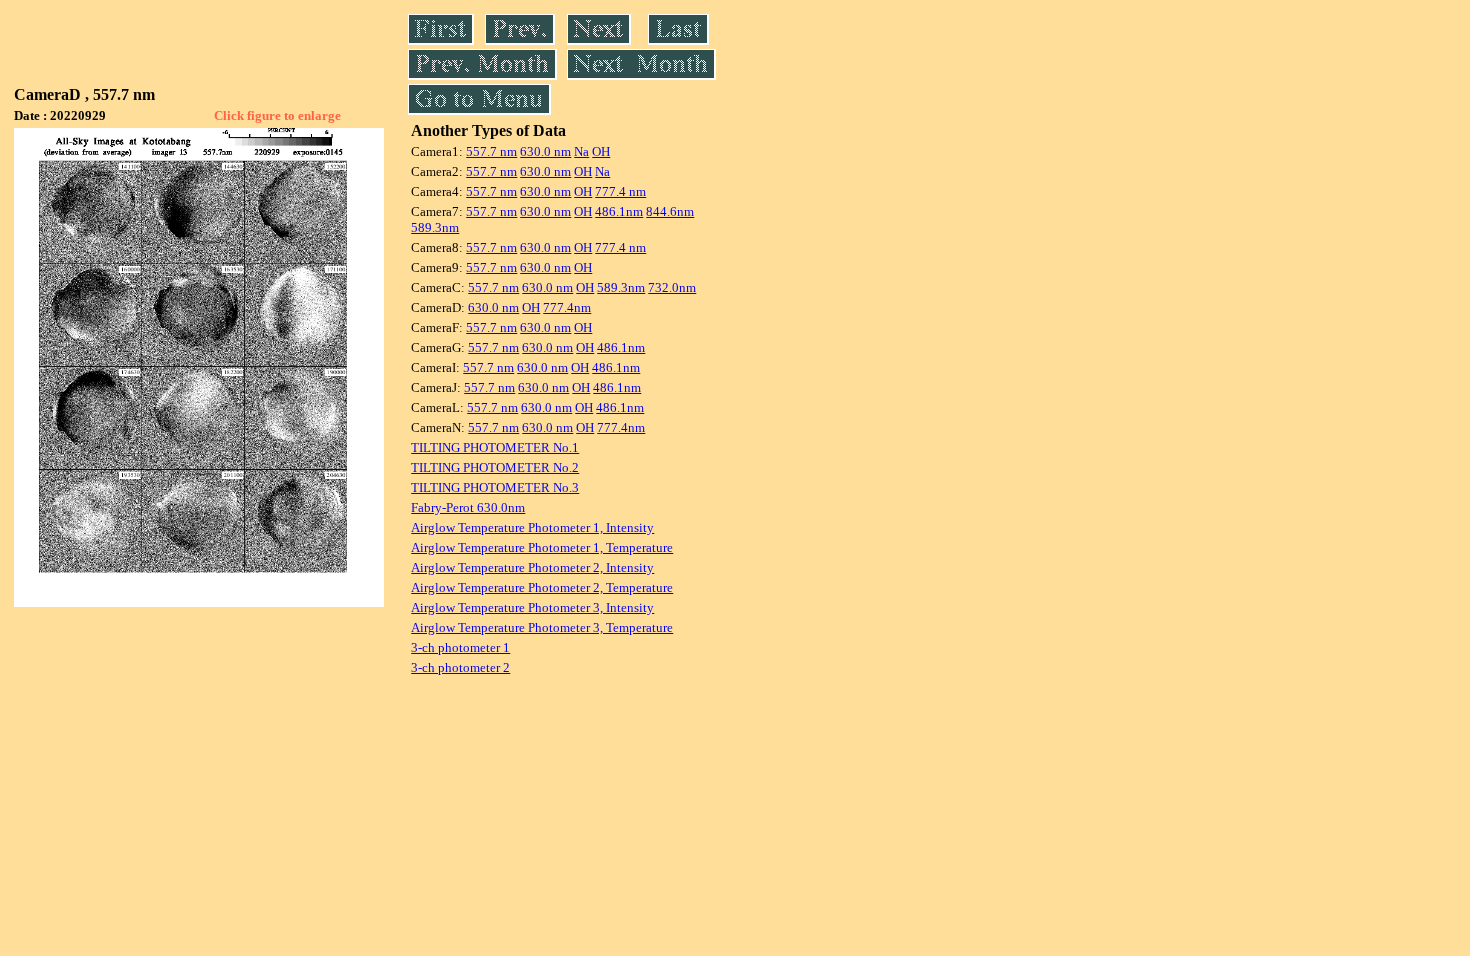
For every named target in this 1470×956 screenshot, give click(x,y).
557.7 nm (491, 151)
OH (601, 151)
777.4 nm (620, 191)
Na (581, 151)
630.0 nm (545, 151)
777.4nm (567, 307)
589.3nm (435, 227)
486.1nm (619, 211)
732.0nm (672, 287)
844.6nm (670, 211)
